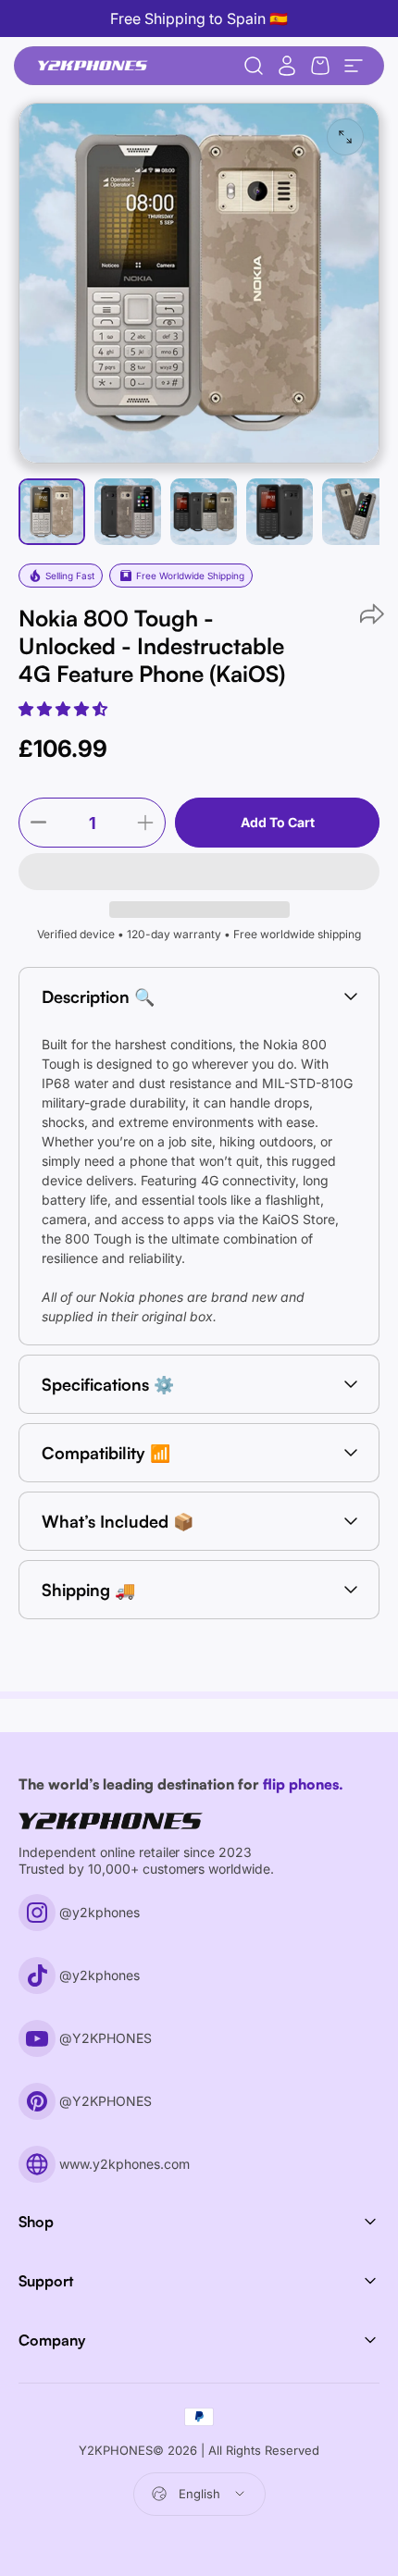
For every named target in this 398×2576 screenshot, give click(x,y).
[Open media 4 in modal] (345, 137)
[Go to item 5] (355, 512)
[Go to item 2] (204, 512)
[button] (65, 709)
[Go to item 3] (280, 512)
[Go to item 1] (128, 512)
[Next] (221, 313)
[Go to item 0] (52, 512)
